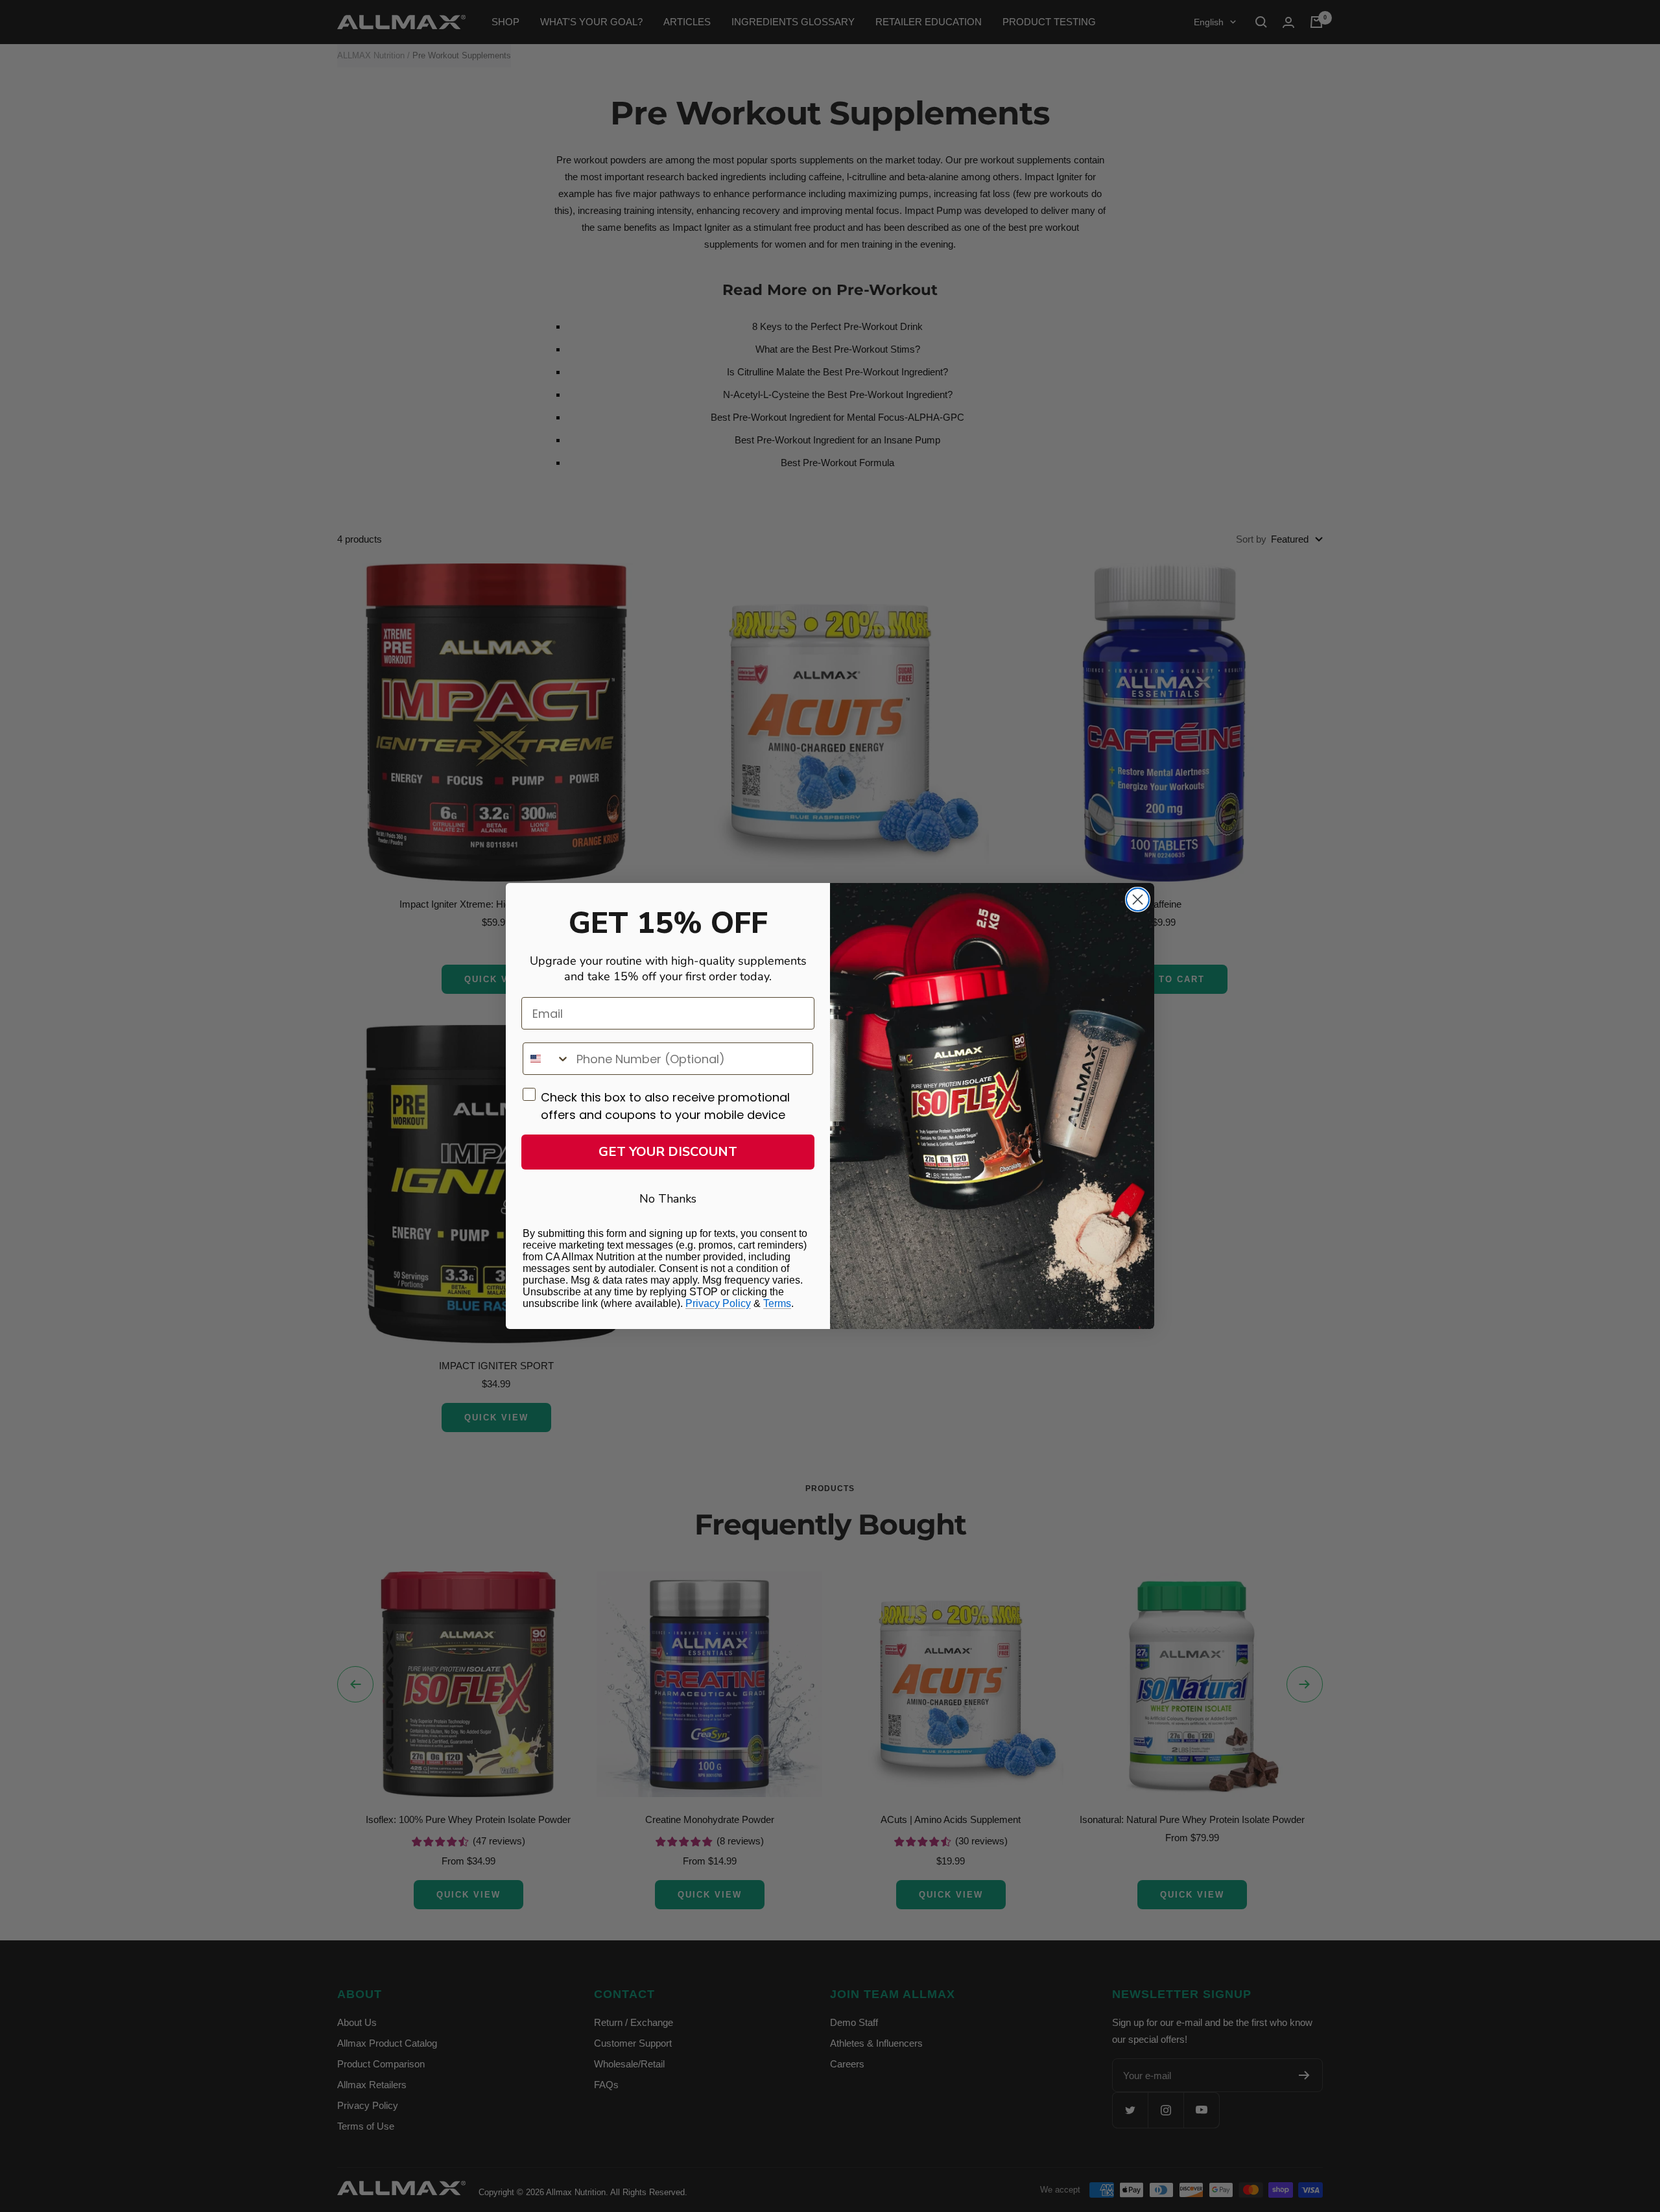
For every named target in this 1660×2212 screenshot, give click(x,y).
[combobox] (547, 1059)
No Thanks (668, 1199)
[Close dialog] (1138, 900)
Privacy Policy (718, 1303)
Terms (777, 1303)
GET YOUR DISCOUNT (668, 1152)
